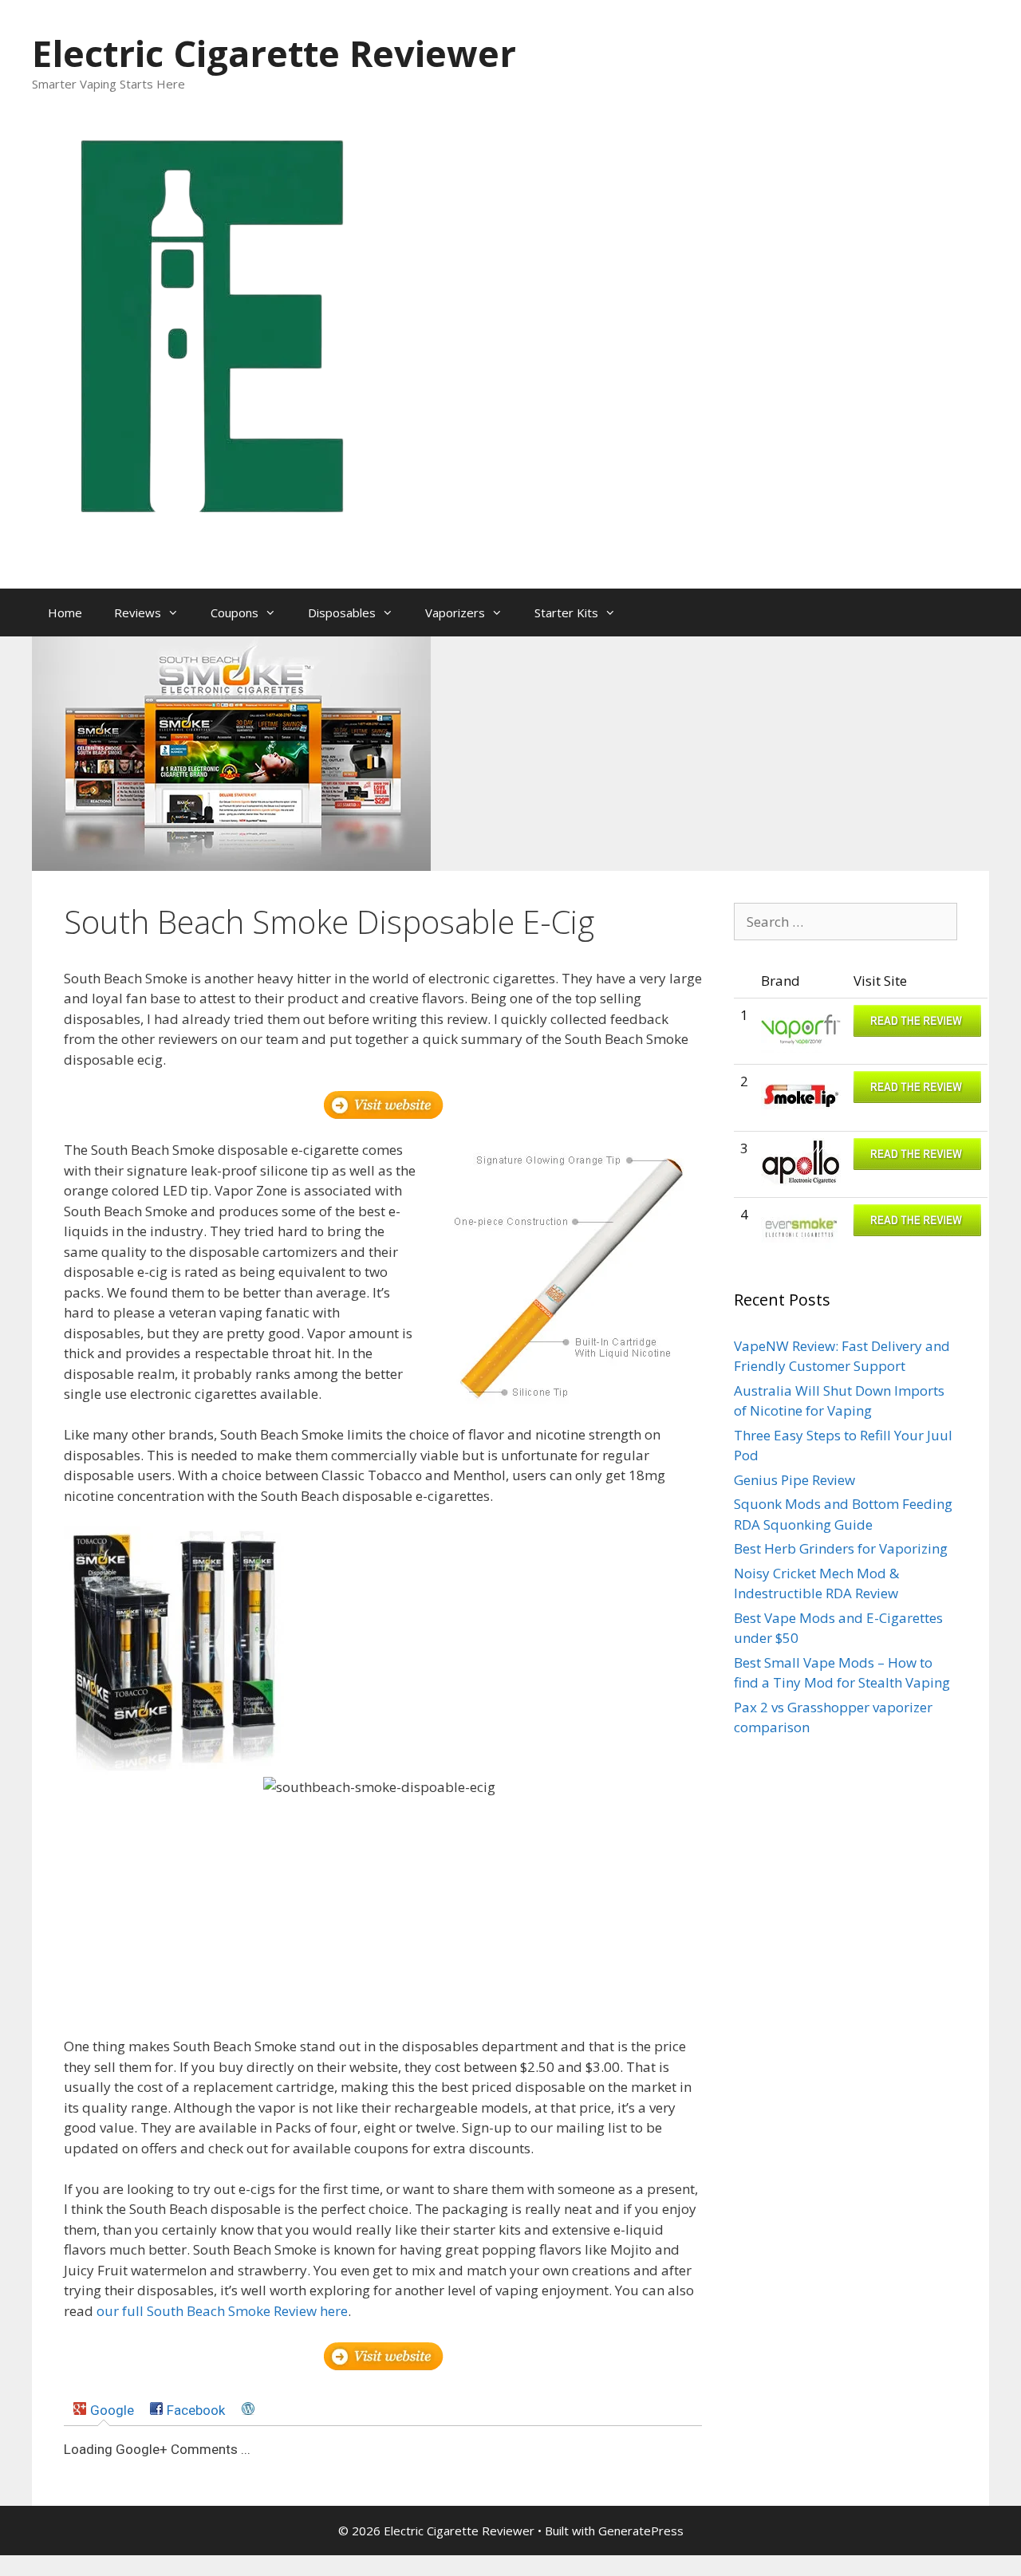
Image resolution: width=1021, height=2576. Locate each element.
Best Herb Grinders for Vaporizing (841, 1548)
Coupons (235, 612)
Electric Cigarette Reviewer (274, 53)
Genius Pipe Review (794, 1480)
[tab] (103, 2410)
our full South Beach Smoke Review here (222, 2311)
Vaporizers (455, 612)
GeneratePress (641, 2531)
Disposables (342, 612)
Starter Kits (566, 612)
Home (65, 612)
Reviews (138, 612)
